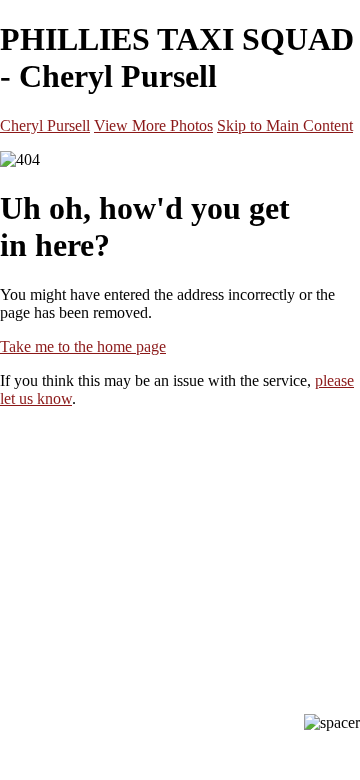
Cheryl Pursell (45, 125)
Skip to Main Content (285, 125)
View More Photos (153, 125)
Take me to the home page (83, 346)
